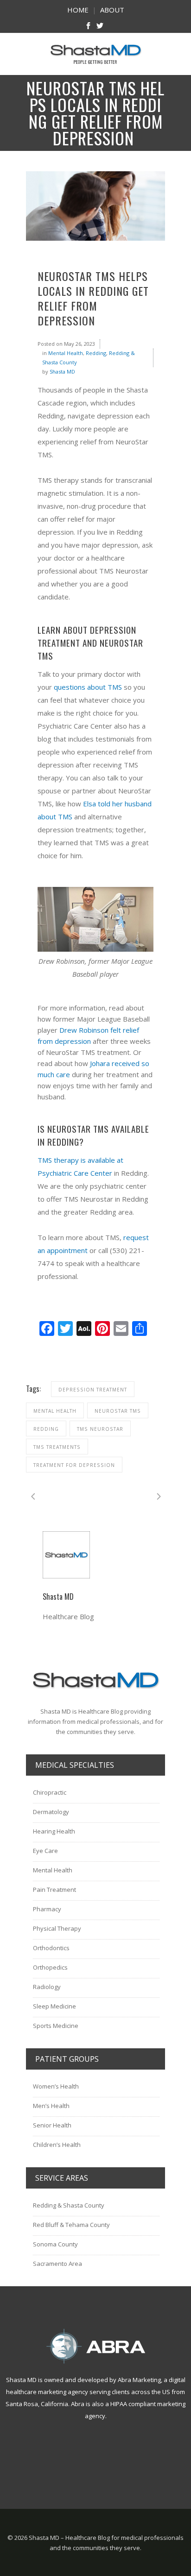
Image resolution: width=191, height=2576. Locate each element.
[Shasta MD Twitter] (100, 27)
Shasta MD (62, 371)
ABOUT (112, 10)
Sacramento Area (57, 2264)
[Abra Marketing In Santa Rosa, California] (95, 2346)
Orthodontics (51, 1948)
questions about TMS (88, 687)
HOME (78, 10)
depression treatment (93, 1390)
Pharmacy (47, 1909)
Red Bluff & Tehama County (71, 2225)
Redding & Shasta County (69, 2205)
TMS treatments (57, 1447)
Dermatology (51, 1812)
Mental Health (66, 353)
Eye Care (45, 1851)
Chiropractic (50, 1792)
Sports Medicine (56, 2026)
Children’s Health (57, 2145)
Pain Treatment (54, 1890)
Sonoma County (55, 2244)
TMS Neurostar (100, 1429)
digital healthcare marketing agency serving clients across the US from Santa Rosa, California (95, 2392)
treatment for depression (74, 1465)
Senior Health (52, 2125)
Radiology (47, 1987)
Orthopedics (50, 1967)
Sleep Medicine (54, 2006)
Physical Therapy (57, 1928)
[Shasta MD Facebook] (88, 27)
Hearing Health (54, 1831)
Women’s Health (56, 2086)
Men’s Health (51, 2106)
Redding (96, 353)
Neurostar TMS (118, 1411)
